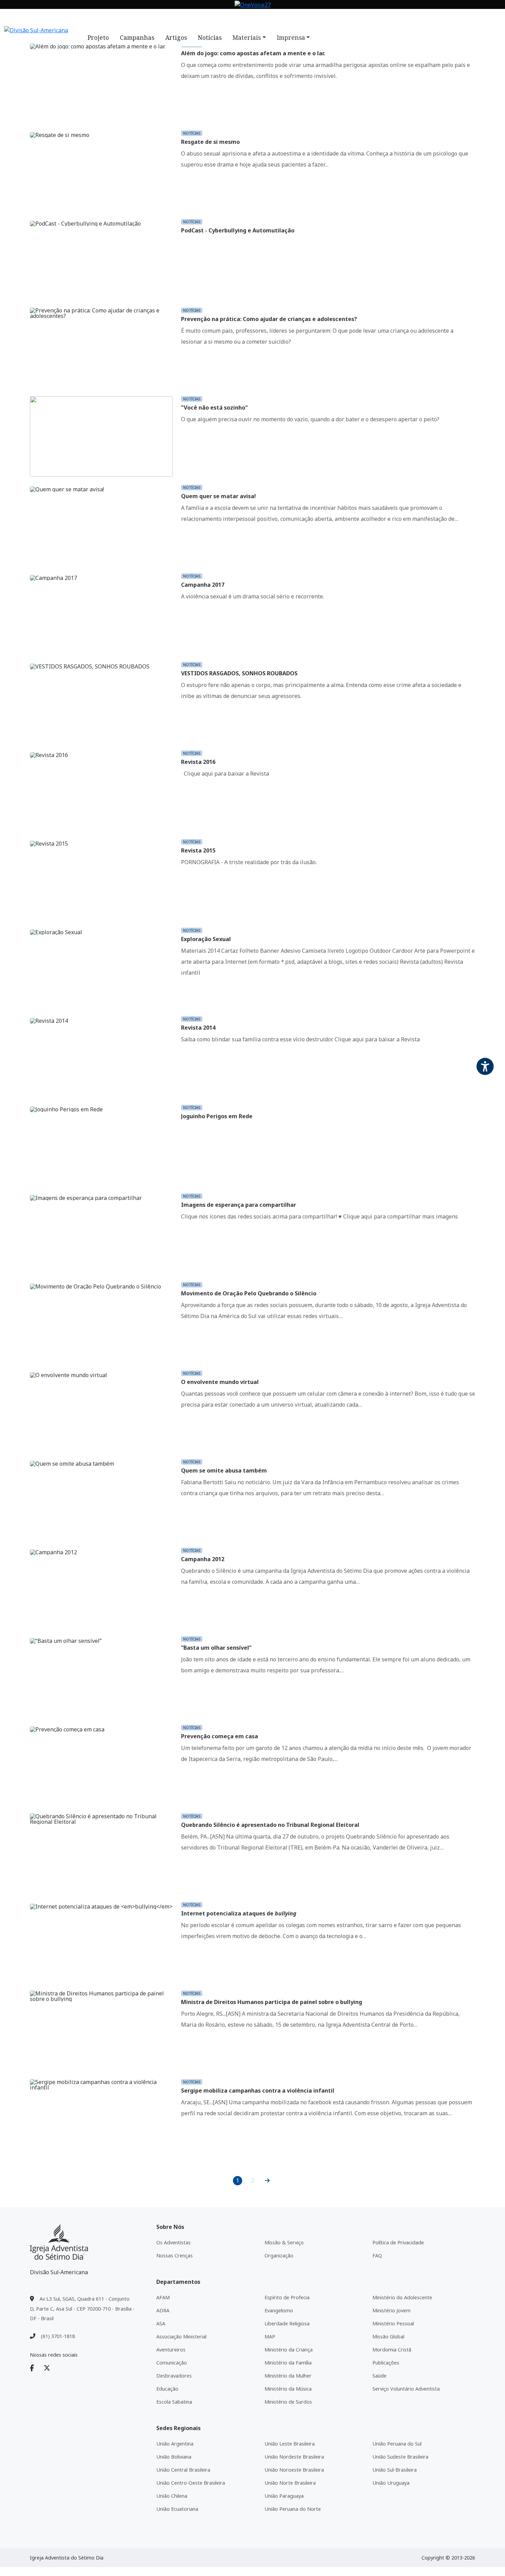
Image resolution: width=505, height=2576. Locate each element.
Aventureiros (171, 2350)
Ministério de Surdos (288, 2402)
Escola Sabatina (174, 2402)
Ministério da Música (288, 2389)
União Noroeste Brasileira (294, 2470)
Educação (167, 2389)
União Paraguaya (284, 2496)
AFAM (163, 2297)
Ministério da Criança (289, 2350)
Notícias (171, 18)
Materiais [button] (247, 37)
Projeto (98, 37)
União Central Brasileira (183, 2470)
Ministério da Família (288, 2363)
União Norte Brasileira (290, 2483)
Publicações (386, 2363)
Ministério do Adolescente (402, 2297)
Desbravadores (174, 2376)
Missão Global (388, 2337)
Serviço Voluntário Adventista (406, 2389)
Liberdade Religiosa (287, 2323)
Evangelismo (279, 2310)
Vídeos (198, 18)
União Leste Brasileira (290, 2444)
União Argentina (175, 2444)
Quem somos (137, 18)
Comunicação (172, 2363)
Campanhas (137, 37)
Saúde (379, 2376)
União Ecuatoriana (177, 2509)
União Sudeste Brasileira (400, 2457)
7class (258, 18)
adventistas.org (93, 18)
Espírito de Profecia (287, 2297)
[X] (51, 2368)
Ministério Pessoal (393, 2323)
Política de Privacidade (398, 2242)
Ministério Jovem (391, 2310)
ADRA (163, 2310)
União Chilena (172, 2496)
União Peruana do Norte (293, 2509)
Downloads (228, 18)
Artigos (176, 37)
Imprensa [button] (291, 37)
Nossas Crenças (175, 2256)
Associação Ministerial (181, 2337)
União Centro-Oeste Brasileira (191, 2483)
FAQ (277, 18)
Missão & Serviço (284, 2242)
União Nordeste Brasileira (294, 2457)
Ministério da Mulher (288, 2376)
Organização (279, 2256)
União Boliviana (174, 2457)
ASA (161, 2323)
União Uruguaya (391, 2483)
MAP (270, 2337)
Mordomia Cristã (392, 2350)
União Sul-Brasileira (395, 2470)
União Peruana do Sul (397, 2444)
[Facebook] (36, 2368)
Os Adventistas (173, 2242)
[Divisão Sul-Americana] (59, 2242)
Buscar (303, 18)
